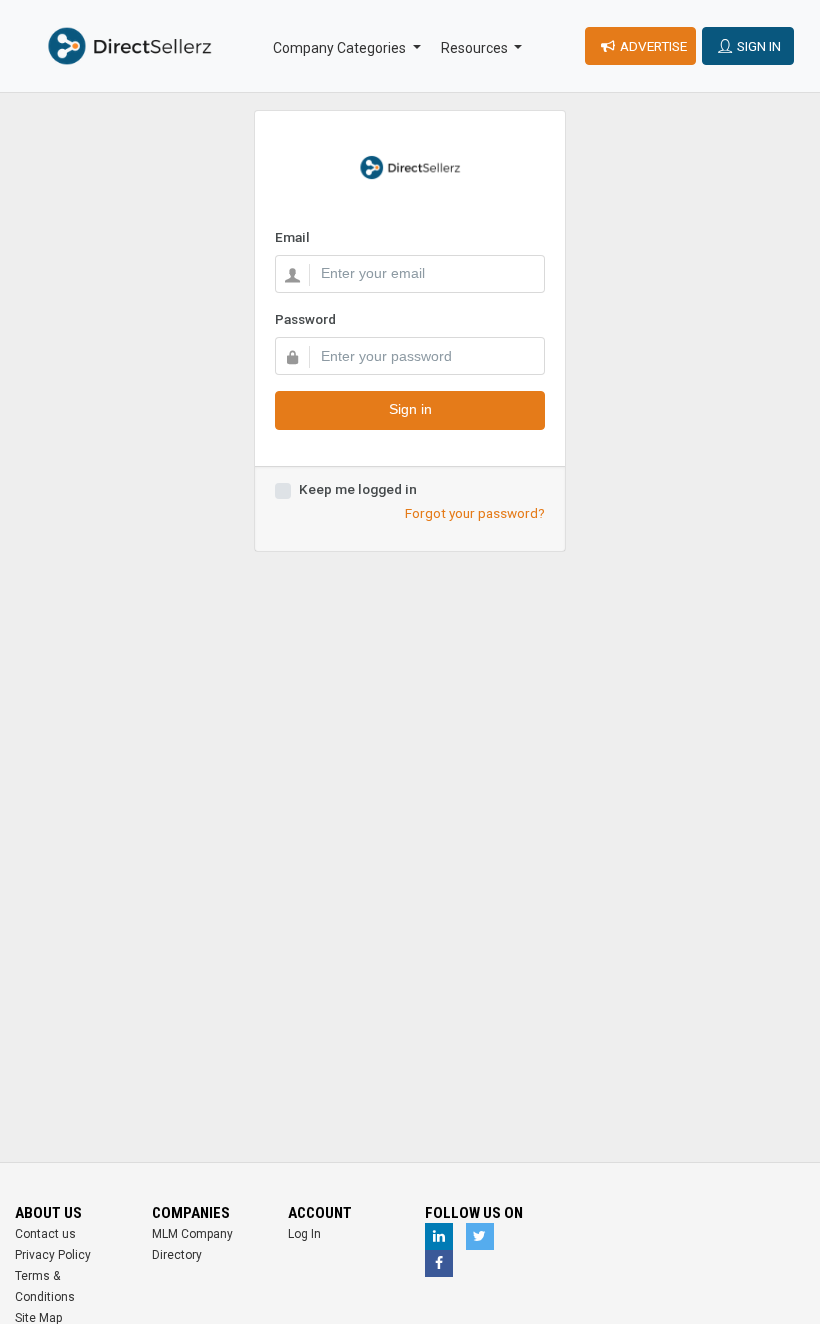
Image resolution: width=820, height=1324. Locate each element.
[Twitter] (480, 1236)
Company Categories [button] (341, 48)
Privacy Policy (53, 1255)
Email (292, 237)
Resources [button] (476, 48)
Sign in (410, 409)
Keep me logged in (358, 489)
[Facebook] (439, 1263)
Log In (304, 1234)
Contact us (45, 1234)
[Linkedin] (439, 1236)
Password (305, 319)
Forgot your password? (475, 513)
